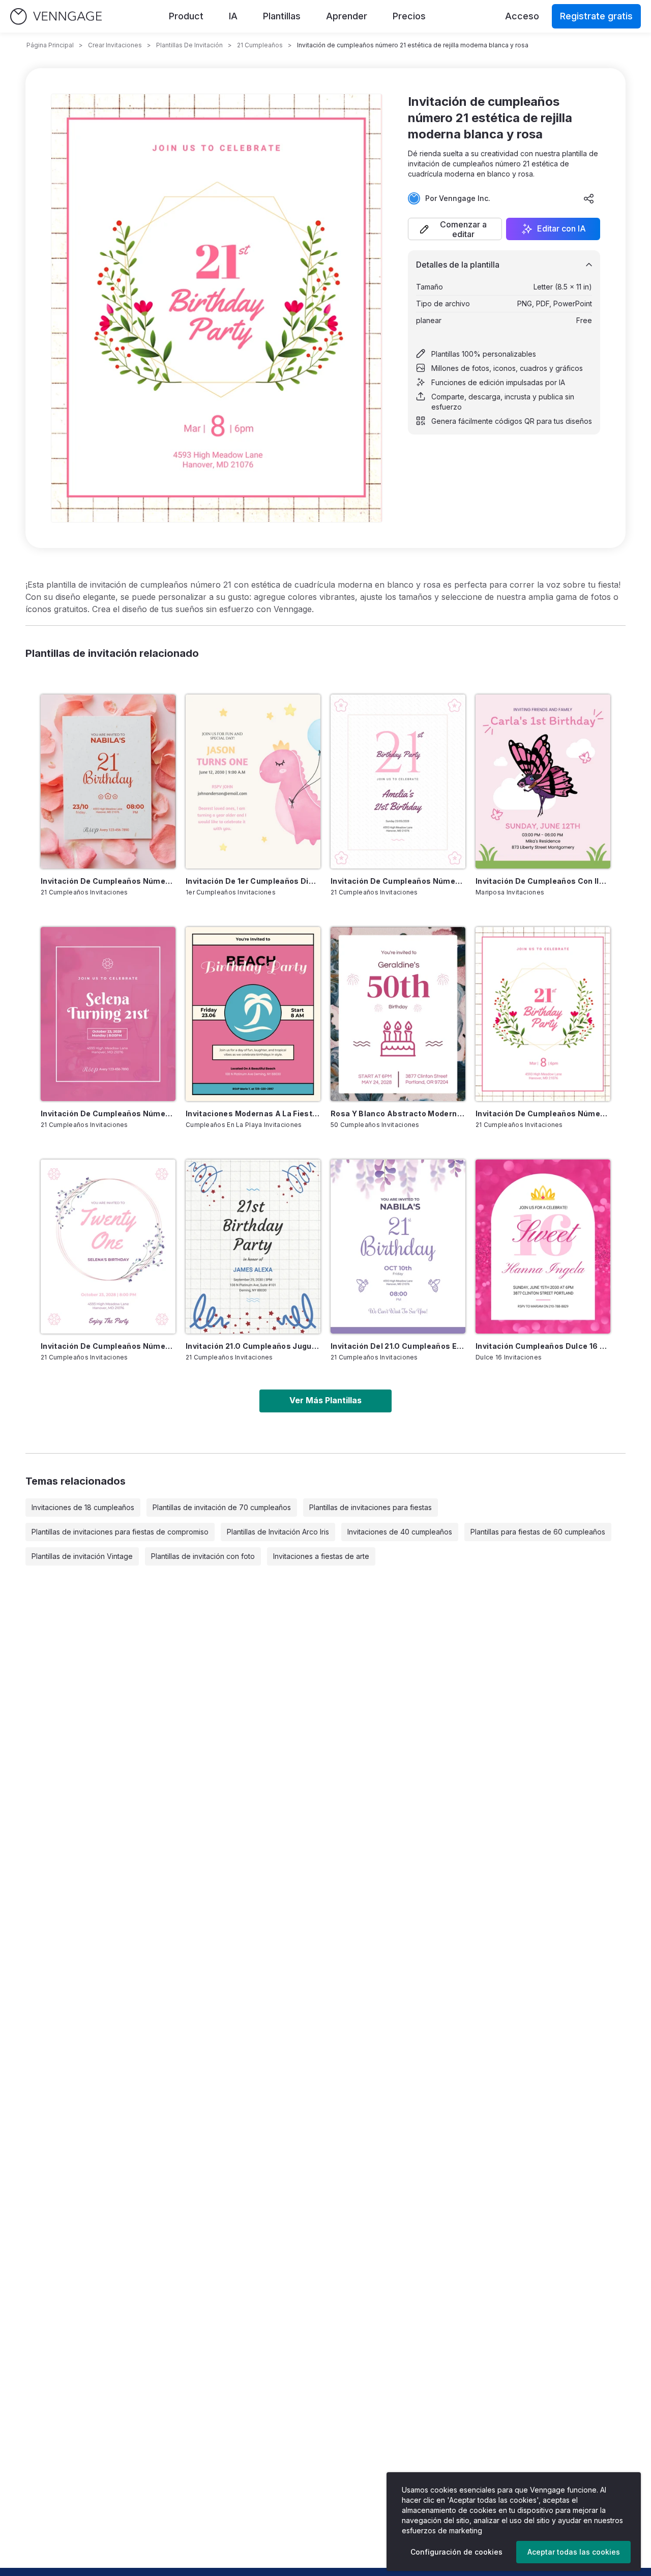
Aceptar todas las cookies (574, 2552)
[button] (455, 229)
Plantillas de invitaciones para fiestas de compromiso (120, 1532)
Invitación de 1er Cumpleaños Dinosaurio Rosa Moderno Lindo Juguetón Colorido (253, 881)
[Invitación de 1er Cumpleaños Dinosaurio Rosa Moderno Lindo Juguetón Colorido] (253, 782)
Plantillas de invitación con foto (203, 1556)
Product (186, 16)
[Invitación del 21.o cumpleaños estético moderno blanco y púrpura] (398, 1247)
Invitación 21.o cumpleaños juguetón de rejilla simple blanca (253, 1346)
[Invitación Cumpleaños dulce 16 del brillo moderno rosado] (543, 1247)
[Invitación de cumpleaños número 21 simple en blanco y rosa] (398, 782)
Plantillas (282, 16)
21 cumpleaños (260, 45)
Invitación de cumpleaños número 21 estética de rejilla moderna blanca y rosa (543, 1113)
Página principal (50, 45)
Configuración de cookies (456, 2552)
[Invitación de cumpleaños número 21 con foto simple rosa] (108, 782)
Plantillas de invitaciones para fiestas (371, 1507)
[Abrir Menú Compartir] (589, 198)
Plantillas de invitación (189, 45)
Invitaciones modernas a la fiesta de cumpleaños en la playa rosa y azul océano (253, 1113)
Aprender (347, 16)
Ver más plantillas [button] (325, 1400)
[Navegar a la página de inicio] (56, 17)
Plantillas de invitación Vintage (82, 1556)
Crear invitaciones (115, 45)
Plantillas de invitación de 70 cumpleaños (222, 1507)
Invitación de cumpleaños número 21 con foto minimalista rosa (108, 1113)
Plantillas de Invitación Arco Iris (278, 1532)
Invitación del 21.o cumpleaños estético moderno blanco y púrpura (398, 1346)
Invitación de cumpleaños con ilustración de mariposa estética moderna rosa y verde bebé (543, 881)
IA (233, 16)
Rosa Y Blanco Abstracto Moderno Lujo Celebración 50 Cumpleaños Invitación (398, 1113)
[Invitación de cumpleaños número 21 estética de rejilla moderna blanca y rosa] (543, 1014)
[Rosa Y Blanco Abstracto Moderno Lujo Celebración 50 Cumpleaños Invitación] (398, 1014)
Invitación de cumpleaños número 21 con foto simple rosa (108, 881)
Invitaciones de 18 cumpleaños (83, 1507)
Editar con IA (561, 229)
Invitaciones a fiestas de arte (321, 1556)
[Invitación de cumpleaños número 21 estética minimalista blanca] (108, 1247)
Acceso (522, 16)
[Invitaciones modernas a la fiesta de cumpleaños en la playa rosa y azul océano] (253, 1014)
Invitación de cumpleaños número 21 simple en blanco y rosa (398, 881)
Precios (409, 16)
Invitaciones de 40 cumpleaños (400, 1532)
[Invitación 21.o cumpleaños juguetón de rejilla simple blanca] (253, 1247)
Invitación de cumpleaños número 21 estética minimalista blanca (108, 1346)
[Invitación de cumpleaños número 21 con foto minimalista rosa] (108, 1014)
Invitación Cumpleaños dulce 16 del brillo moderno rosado (543, 1346)
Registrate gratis (596, 16)
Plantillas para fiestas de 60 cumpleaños (538, 1532)
